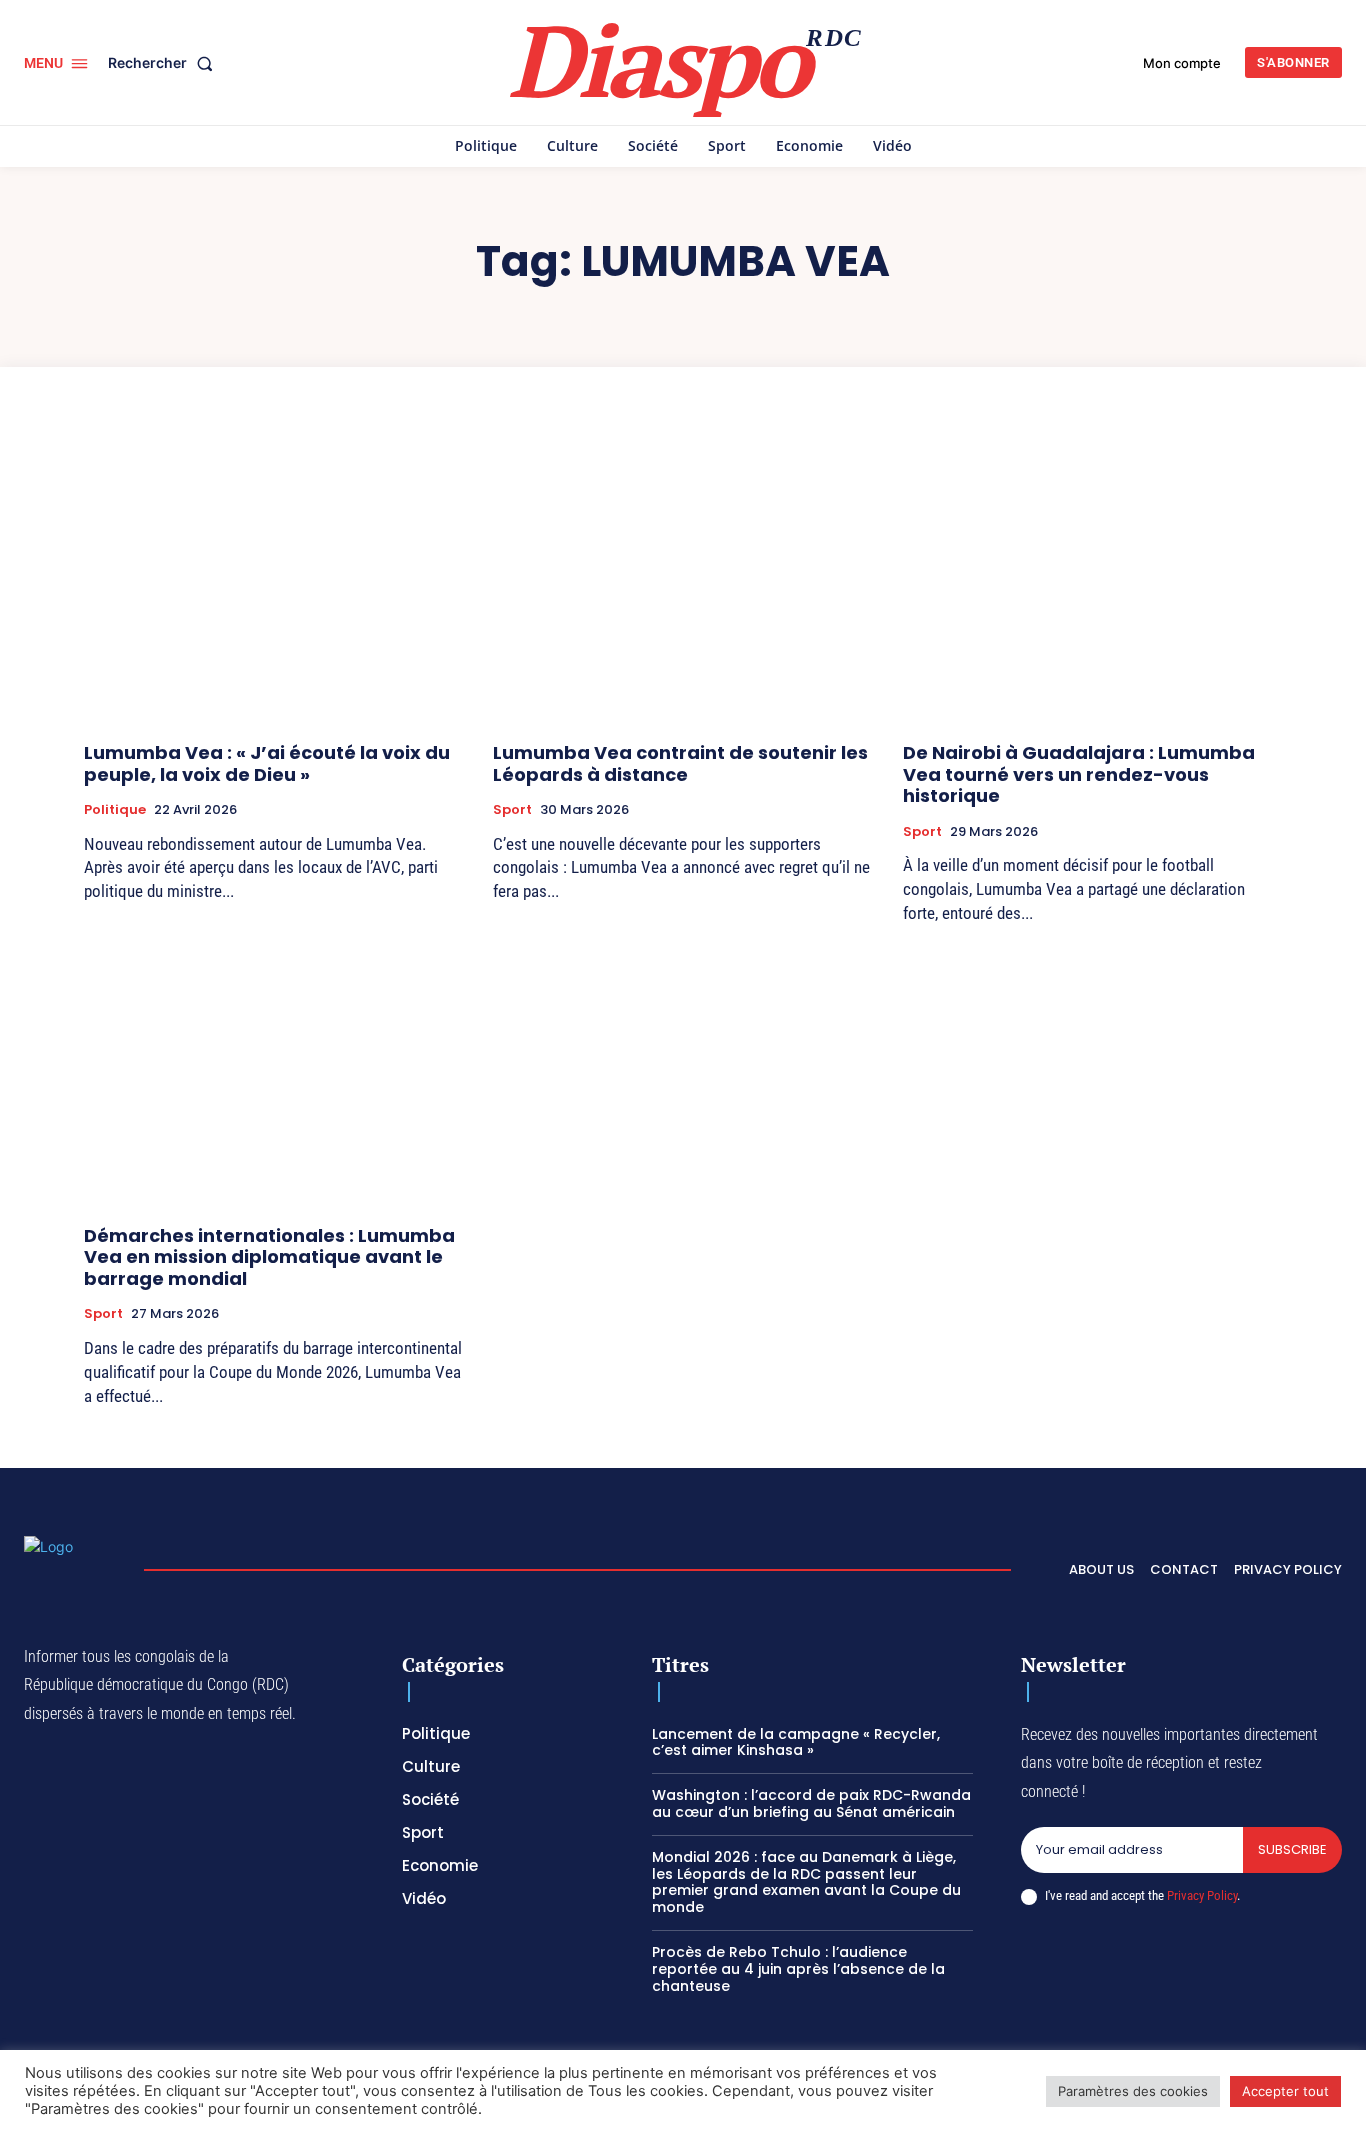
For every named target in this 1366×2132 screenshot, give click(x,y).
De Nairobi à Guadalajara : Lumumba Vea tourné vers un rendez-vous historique (1079, 774)
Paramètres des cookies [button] (1133, 2091)
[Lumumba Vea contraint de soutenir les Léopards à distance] (682, 584)
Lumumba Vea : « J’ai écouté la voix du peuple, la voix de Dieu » (267, 763)
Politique (115, 810)
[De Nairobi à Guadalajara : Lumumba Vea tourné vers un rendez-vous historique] (1092, 584)
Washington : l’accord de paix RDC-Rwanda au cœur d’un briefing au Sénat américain (811, 1803)
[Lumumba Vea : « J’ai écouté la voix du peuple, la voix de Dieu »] (273, 584)
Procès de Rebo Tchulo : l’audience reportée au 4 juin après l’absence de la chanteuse (798, 1969)
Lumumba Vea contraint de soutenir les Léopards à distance (680, 763)
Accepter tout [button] (1285, 2091)
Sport (512, 810)
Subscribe (1292, 1849)
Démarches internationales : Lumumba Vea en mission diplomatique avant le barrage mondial (269, 1257)
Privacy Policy (1202, 1895)
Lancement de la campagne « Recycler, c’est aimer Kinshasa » (796, 1742)
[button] (164, 63)
